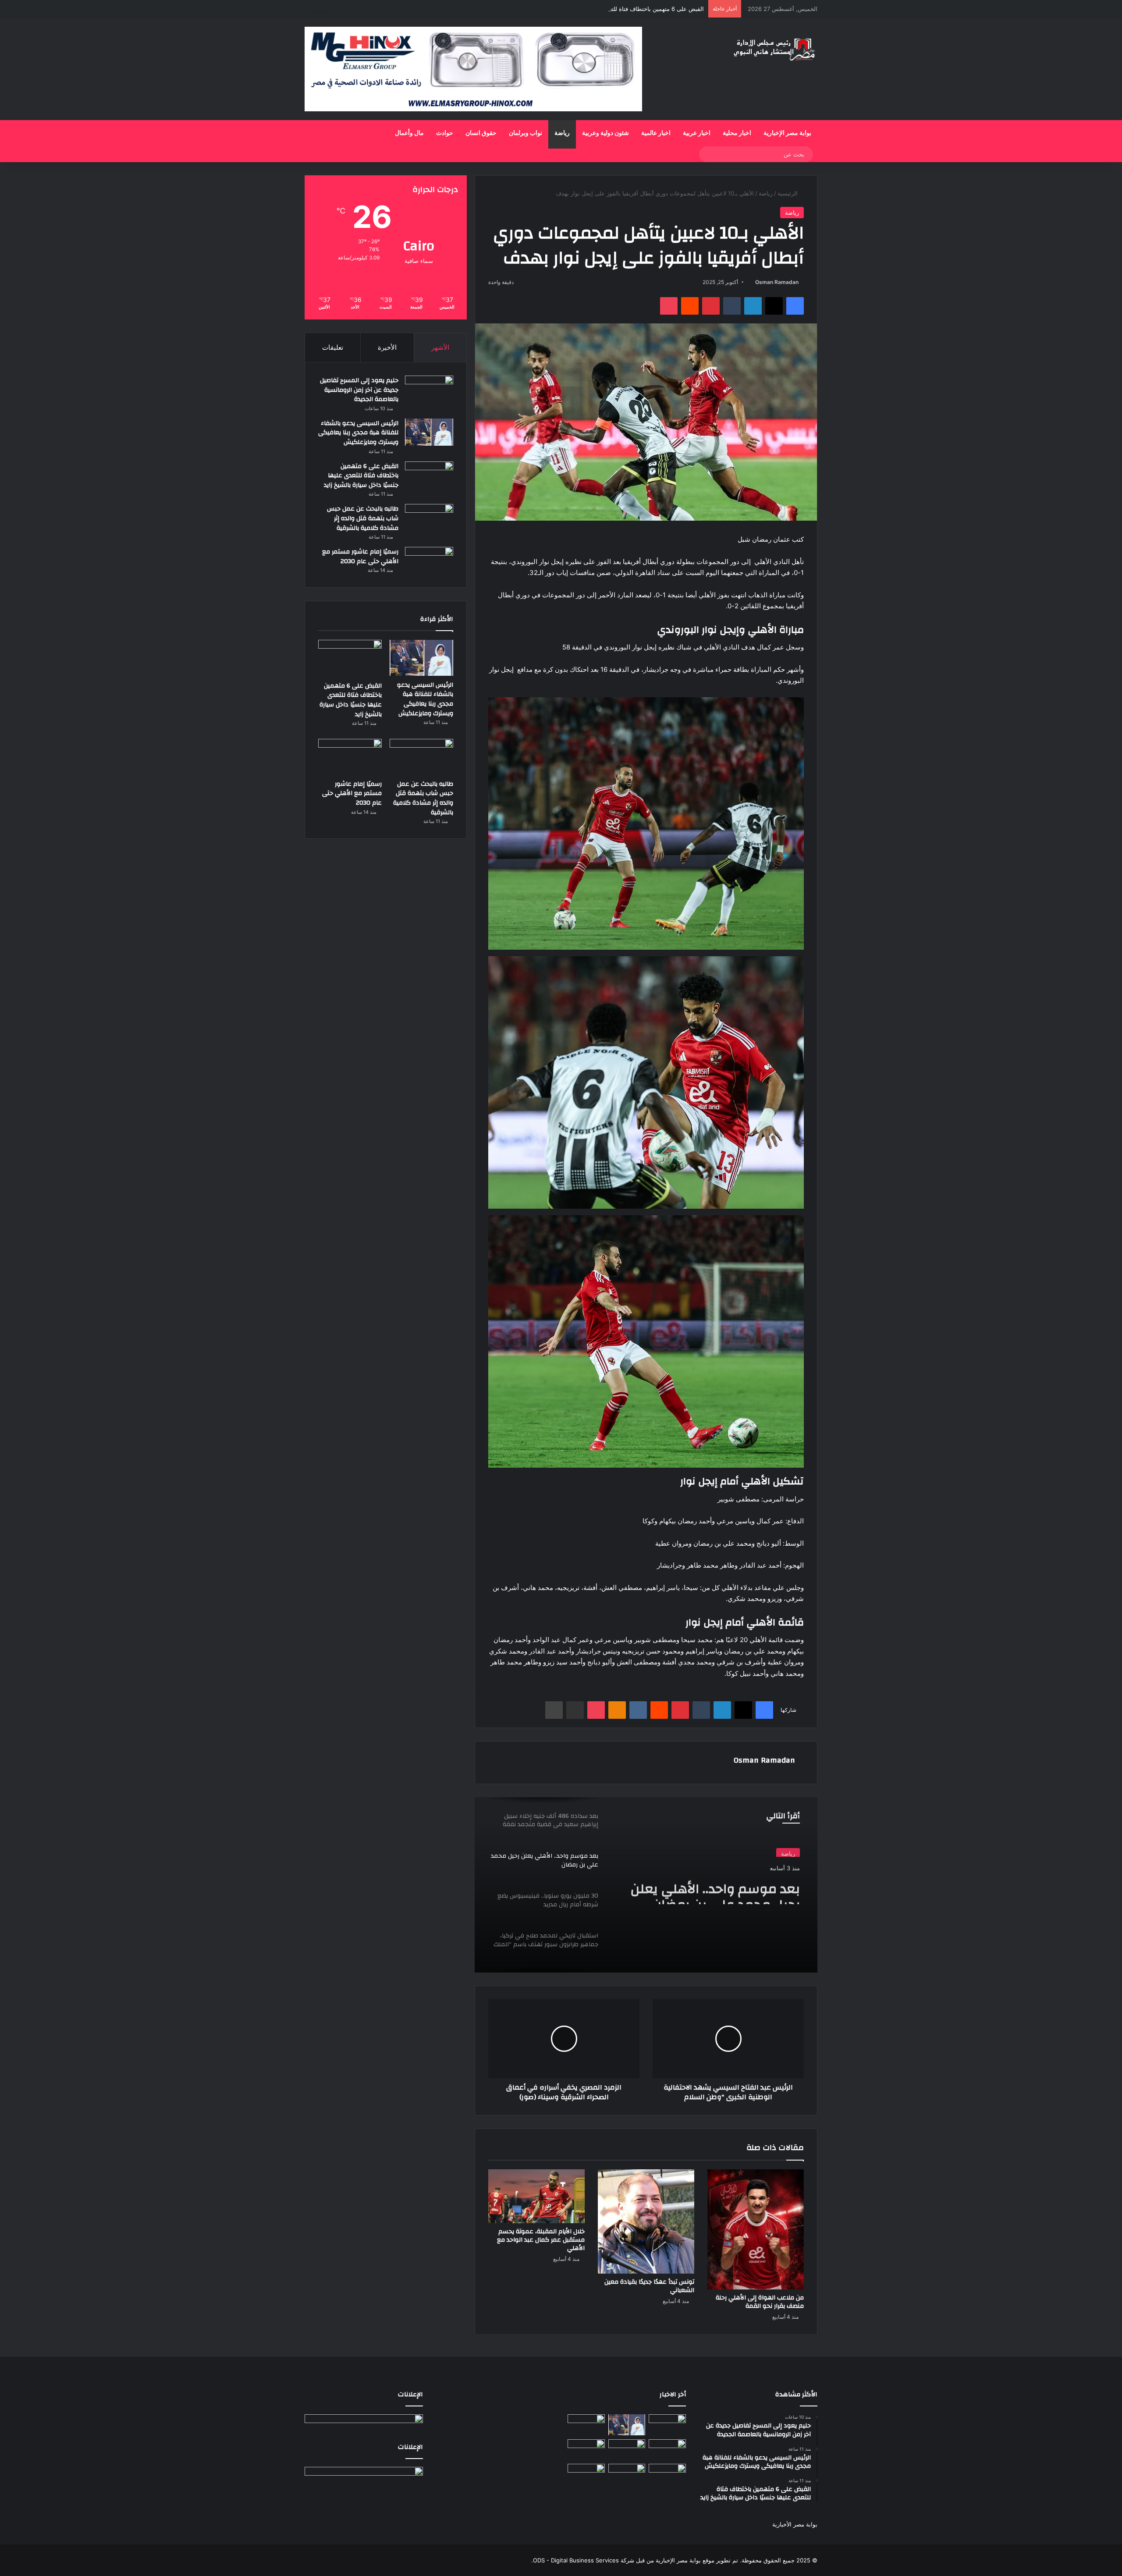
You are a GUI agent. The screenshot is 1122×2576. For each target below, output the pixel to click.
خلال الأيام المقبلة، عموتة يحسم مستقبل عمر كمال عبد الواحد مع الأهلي (541, 2240)
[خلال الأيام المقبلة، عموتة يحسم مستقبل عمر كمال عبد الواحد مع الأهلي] (536, 2196)
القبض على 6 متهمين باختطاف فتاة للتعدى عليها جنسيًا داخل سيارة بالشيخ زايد (609, 9)
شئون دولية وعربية (605, 133)
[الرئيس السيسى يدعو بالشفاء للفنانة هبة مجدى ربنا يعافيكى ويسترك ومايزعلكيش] (429, 432)
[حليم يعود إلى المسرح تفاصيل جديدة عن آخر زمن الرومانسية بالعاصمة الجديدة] (429, 389)
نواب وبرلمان (525, 133)
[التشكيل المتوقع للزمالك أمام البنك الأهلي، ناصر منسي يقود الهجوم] (586, 2474)
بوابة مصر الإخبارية (787, 133)
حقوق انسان (481, 133)
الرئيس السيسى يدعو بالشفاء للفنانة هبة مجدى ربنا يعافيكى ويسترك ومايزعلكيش (358, 433)
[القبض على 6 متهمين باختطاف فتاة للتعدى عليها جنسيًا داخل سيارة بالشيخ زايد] (429, 475)
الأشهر (440, 347)
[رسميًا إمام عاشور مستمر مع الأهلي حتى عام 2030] (429, 561)
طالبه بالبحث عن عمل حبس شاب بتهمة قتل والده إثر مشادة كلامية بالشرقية (363, 518)
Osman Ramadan (777, 282)
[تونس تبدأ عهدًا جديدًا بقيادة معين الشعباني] (646, 2221)
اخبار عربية (697, 133)
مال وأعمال (409, 133)
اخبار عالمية (656, 133)
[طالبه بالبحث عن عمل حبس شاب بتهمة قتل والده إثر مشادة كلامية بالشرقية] (429, 520)
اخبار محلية (737, 133)
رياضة (562, 133)
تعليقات (333, 347)
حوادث (445, 133)
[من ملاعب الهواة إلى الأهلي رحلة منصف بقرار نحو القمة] (756, 2230)
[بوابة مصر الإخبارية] (774, 49)
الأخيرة (387, 347)
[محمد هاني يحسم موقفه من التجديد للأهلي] (586, 2450)
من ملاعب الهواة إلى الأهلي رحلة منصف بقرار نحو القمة (760, 2302)
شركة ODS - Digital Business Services (584, 2560)
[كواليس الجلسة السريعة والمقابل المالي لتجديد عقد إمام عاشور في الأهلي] (667, 2474)
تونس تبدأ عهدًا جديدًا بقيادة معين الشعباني (649, 2286)
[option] (646, 1885)
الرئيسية (788, 193)
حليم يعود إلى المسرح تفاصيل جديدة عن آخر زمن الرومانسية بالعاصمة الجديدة (359, 390)
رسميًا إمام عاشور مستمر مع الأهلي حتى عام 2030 (360, 557)
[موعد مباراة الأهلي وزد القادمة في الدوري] (627, 2474)
